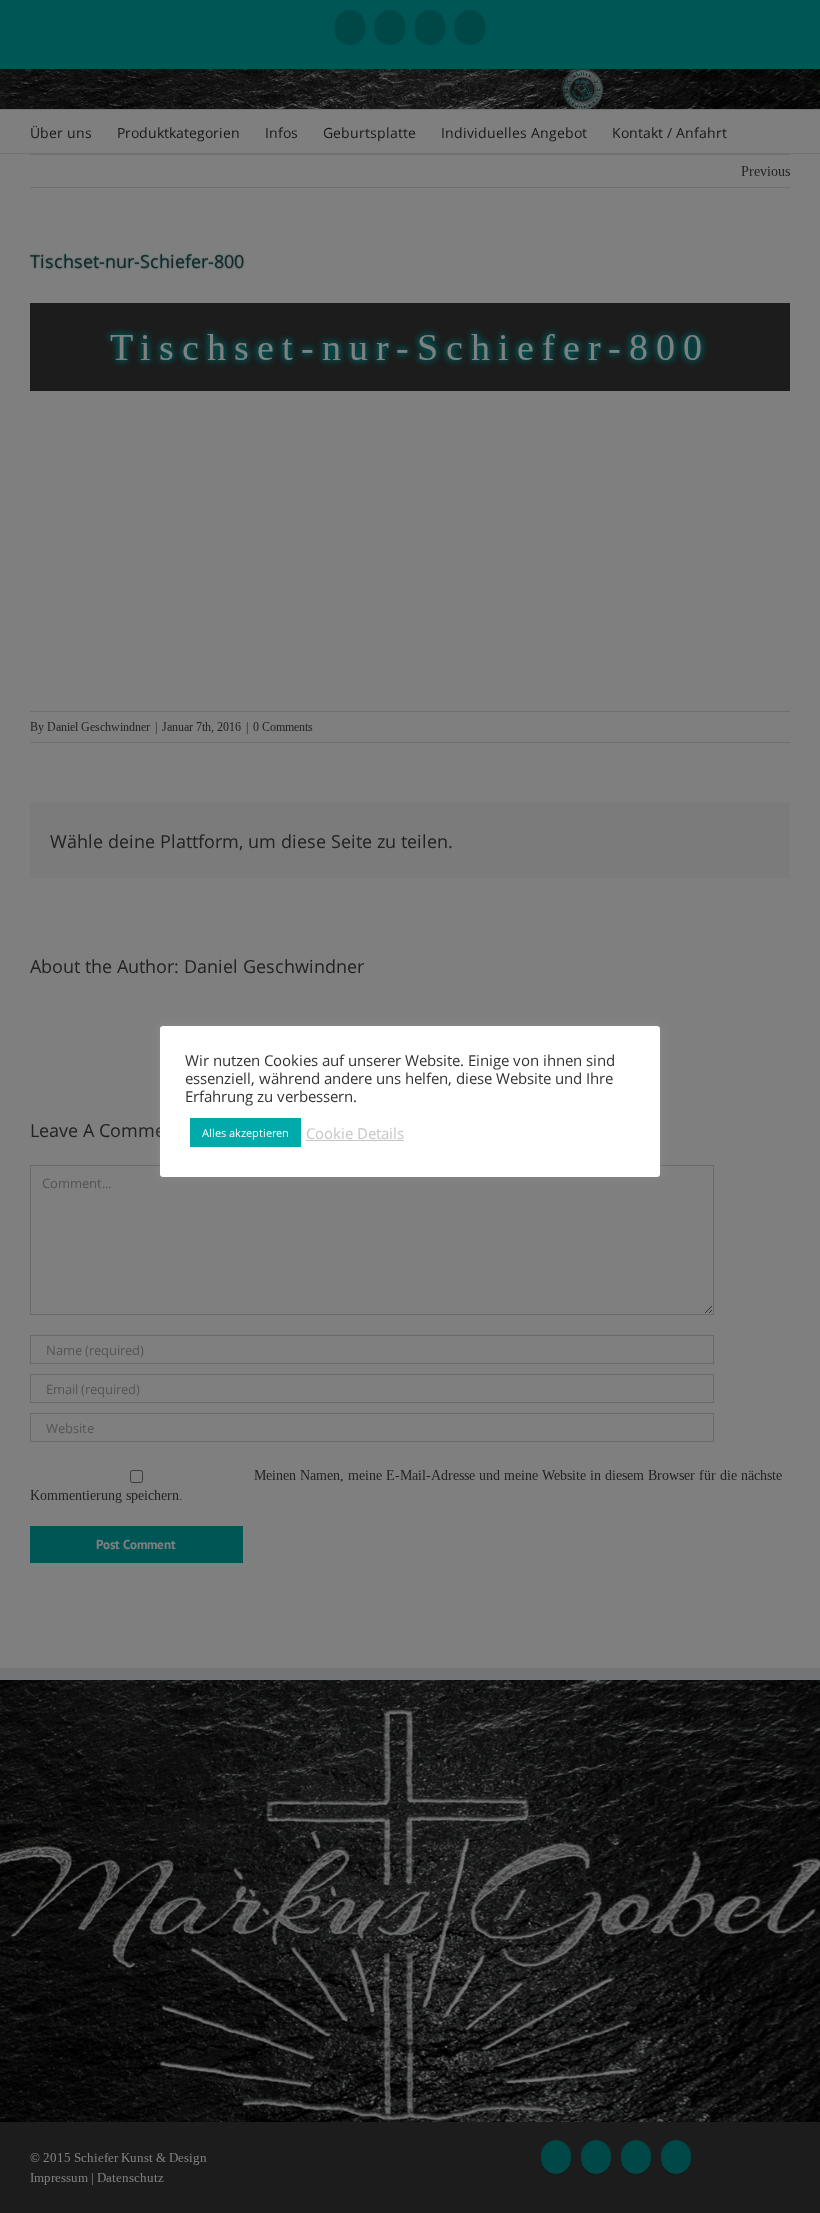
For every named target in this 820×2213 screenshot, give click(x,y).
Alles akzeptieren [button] (245, 1132)
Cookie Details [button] (355, 1133)
